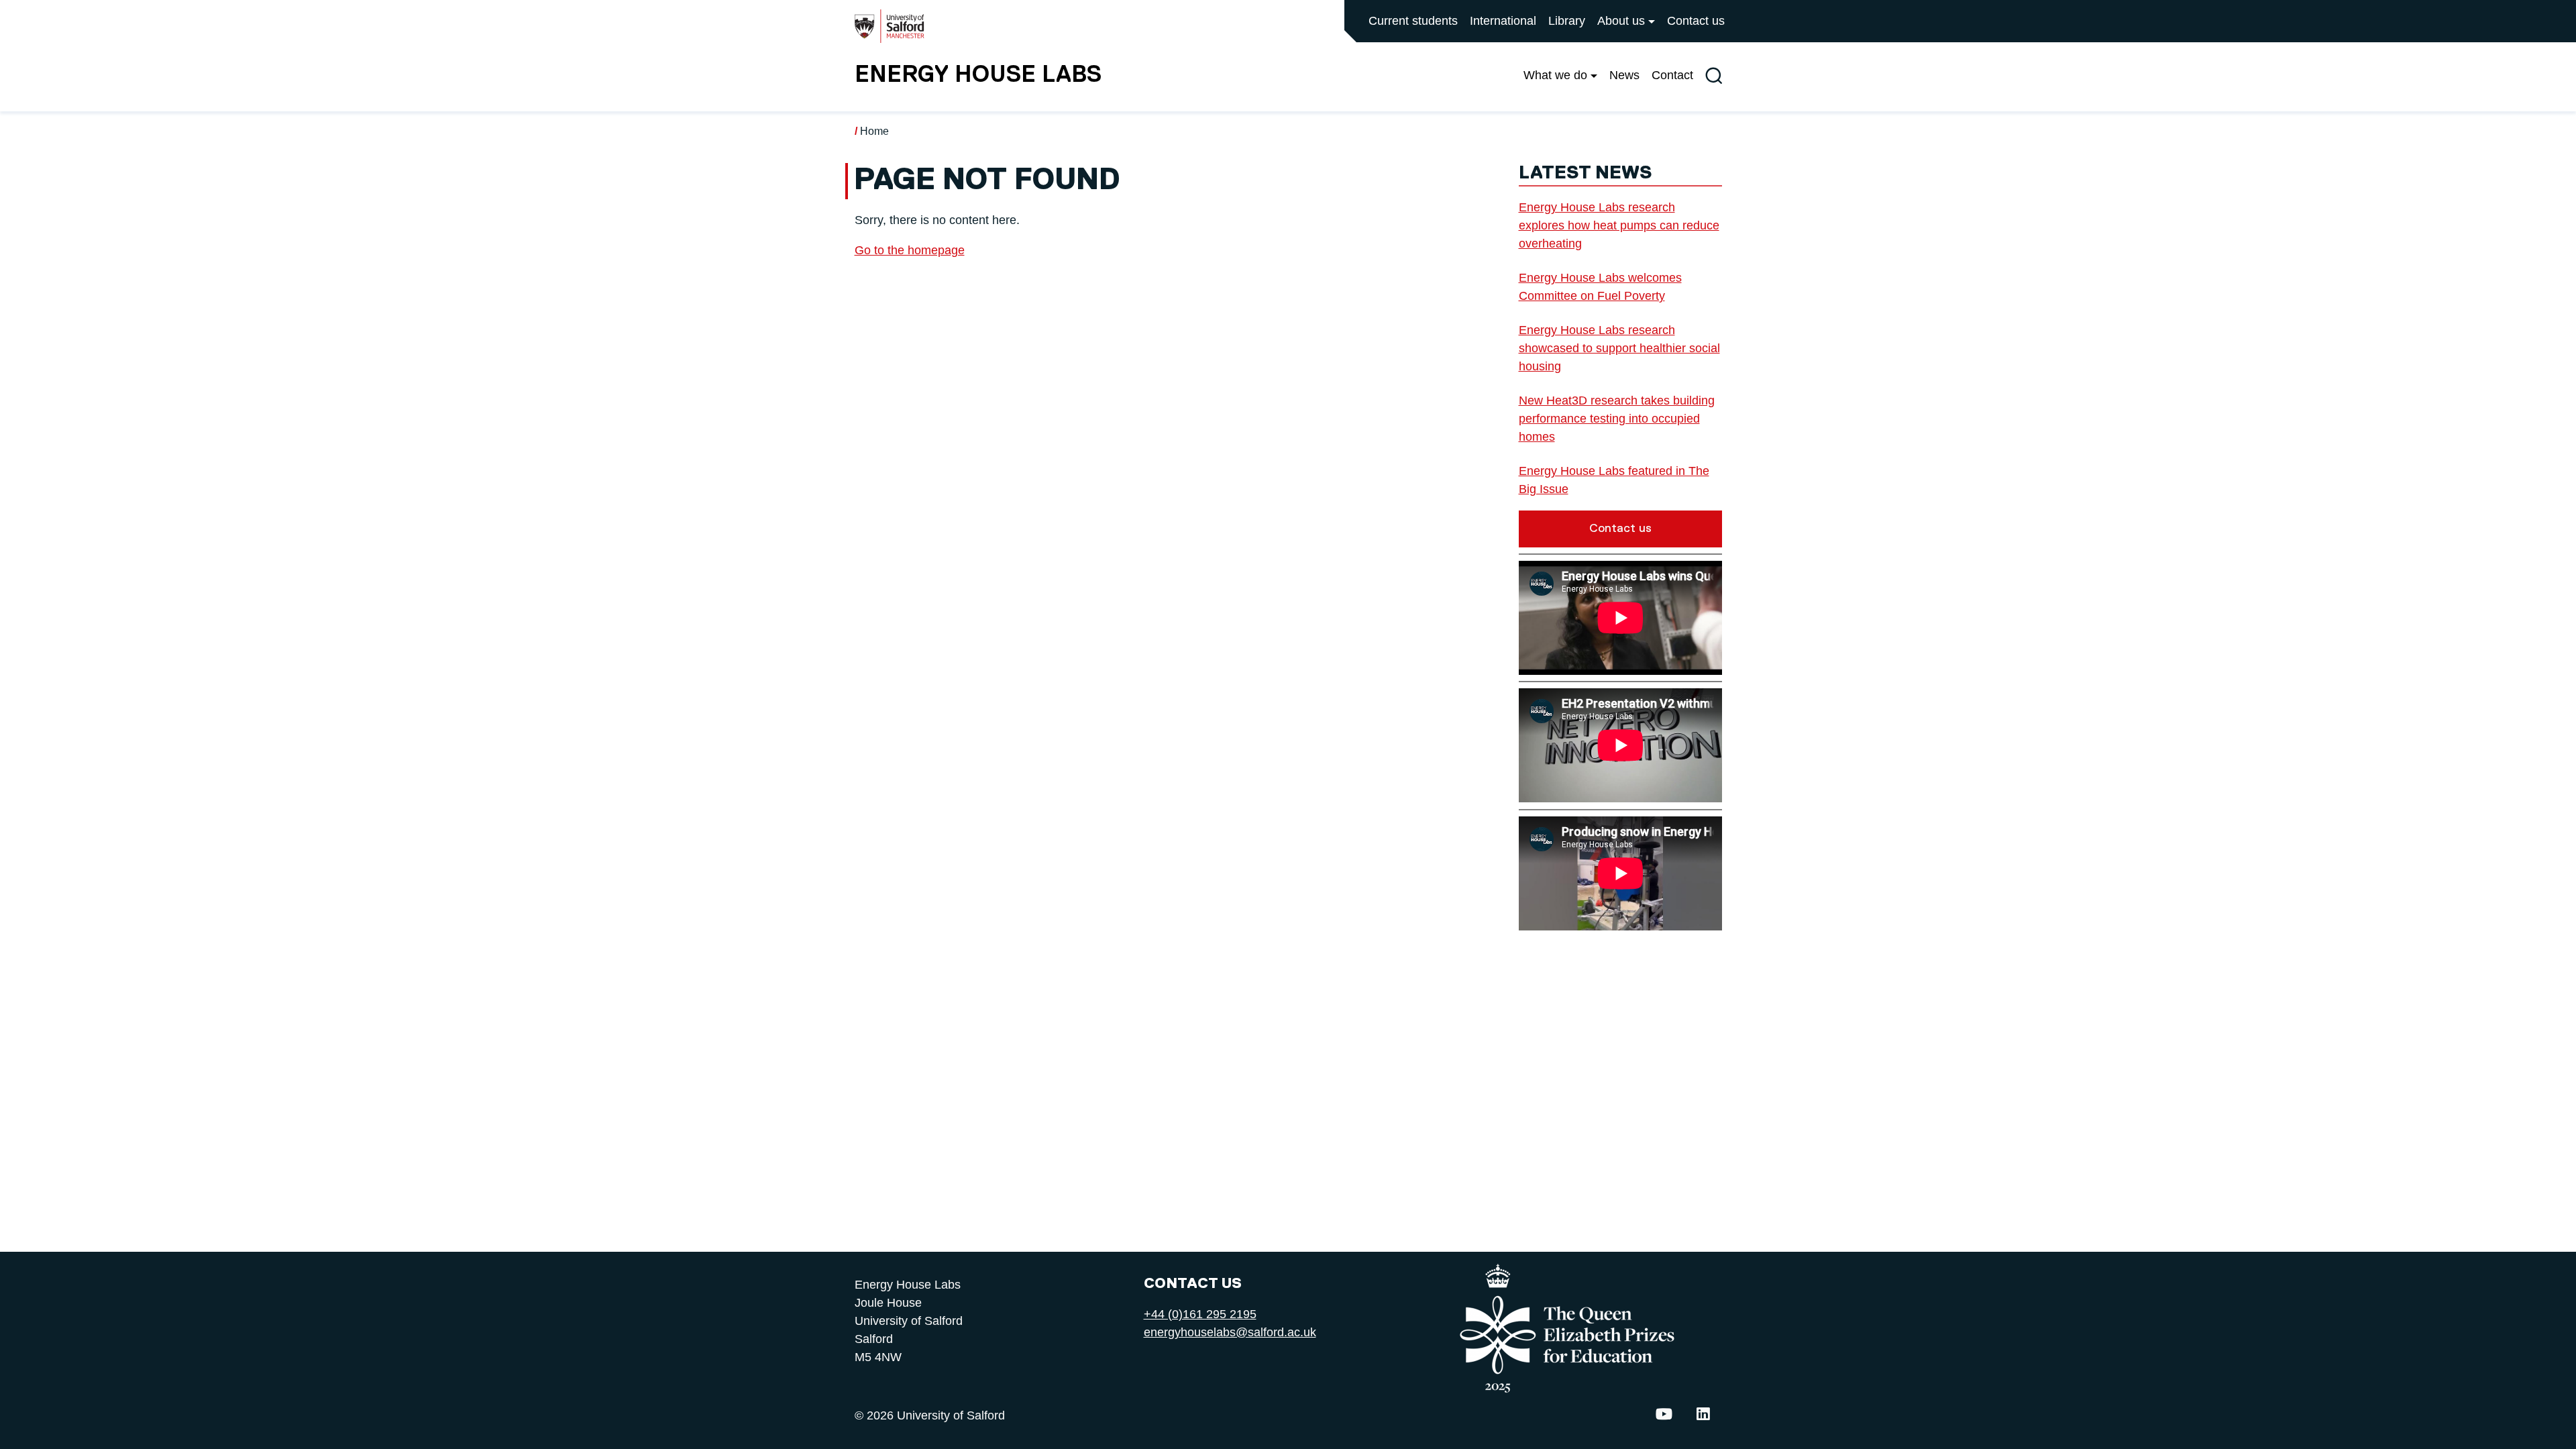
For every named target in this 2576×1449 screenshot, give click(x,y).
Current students (1413, 21)
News (1624, 75)
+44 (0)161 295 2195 (1200, 1314)
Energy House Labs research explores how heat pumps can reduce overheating (1619, 225)
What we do (1555, 75)
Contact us (1696, 21)
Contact (1672, 75)
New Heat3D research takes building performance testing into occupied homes (1617, 419)
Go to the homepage (910, 250)
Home (874, 131)
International (1503, 21)
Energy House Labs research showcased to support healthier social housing (1619, 348)
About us (1621, 21)
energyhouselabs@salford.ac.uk (1230, 1332)
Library (1567, 21)
